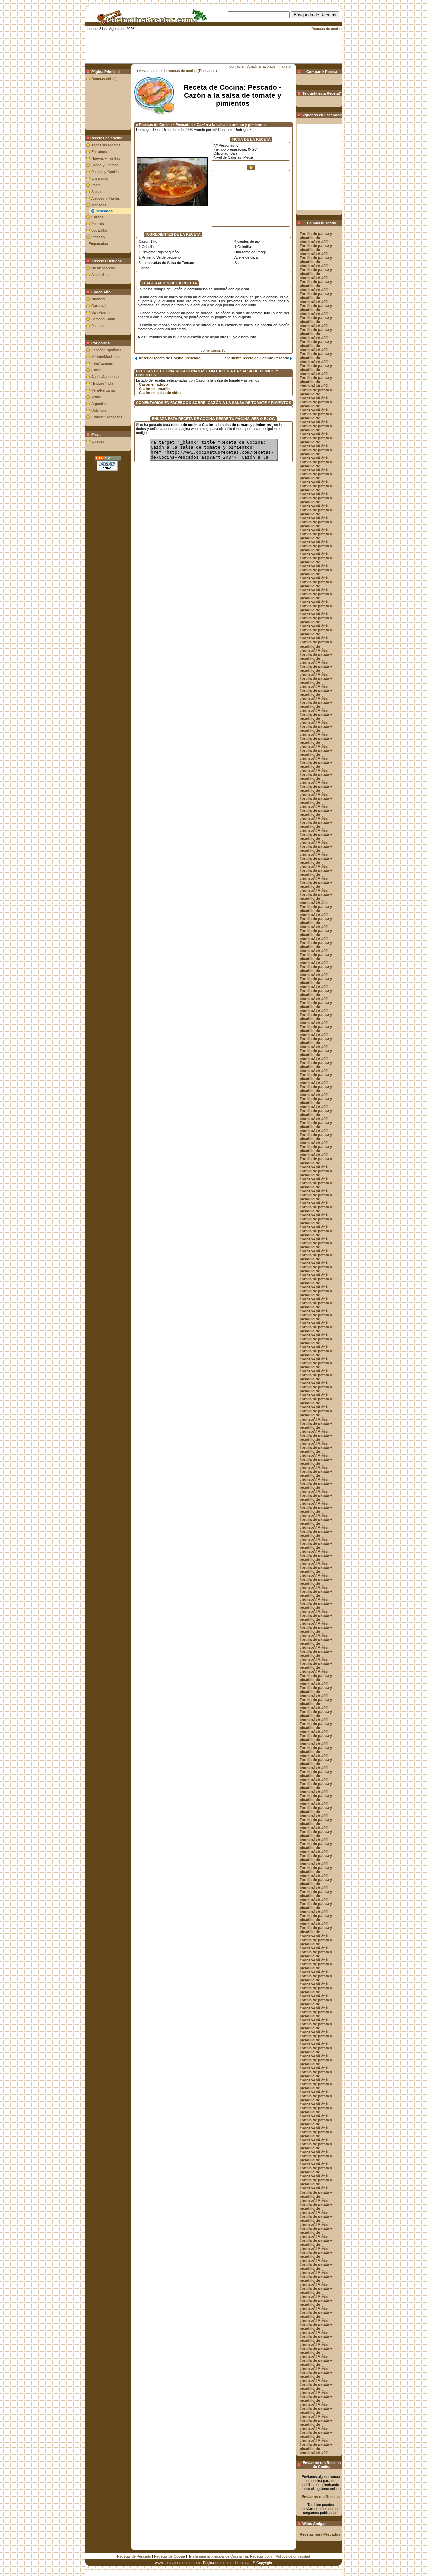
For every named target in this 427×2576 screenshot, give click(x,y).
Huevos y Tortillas (106, 158)
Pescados (104, 211)
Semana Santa (103, 319)
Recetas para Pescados (320, 2534)
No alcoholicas (103, 268)
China (96, 370)
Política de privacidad (293, 2556)
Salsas (97, 192)
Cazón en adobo (154, 384)
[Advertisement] (224, 29)
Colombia (99, 410)
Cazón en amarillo (155, 389)
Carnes (97, 217)
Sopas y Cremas (105, 165)
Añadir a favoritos (261, 66)
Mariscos (99, 205)
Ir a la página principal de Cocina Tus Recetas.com (230, 2556)
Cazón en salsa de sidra (160, 393)
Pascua (98, 326)
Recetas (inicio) (104, 79)
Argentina (99, 404)
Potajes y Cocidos (106, 172)
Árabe (96, 397)
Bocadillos (100, 230)
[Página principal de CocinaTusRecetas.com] (150, 23)
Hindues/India (102, 383)
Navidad (98, 299)
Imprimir (285, 66)
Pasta (96, 185)
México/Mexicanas (107, 357)
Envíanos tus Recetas (321, 2497)
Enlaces (98, 441)
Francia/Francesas (107, 417)
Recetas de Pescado (134, 2556)
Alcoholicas (101, 275)
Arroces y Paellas (106, 198)
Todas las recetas (106, 145)
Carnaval (99, 306)
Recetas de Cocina (170, 2556)
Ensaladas (100, 178)
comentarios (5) (214, 350)
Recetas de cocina (326, 29)
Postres (98, 224)
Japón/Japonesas (106, 377)
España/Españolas (107, 350)
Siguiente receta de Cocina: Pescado (258, 358)
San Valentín (101, 312)
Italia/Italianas (102, 363)
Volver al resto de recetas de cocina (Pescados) (178, 71)
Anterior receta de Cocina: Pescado (169, 358)
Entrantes (99, 152)
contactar (237, 66)
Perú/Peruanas (104, 390)
